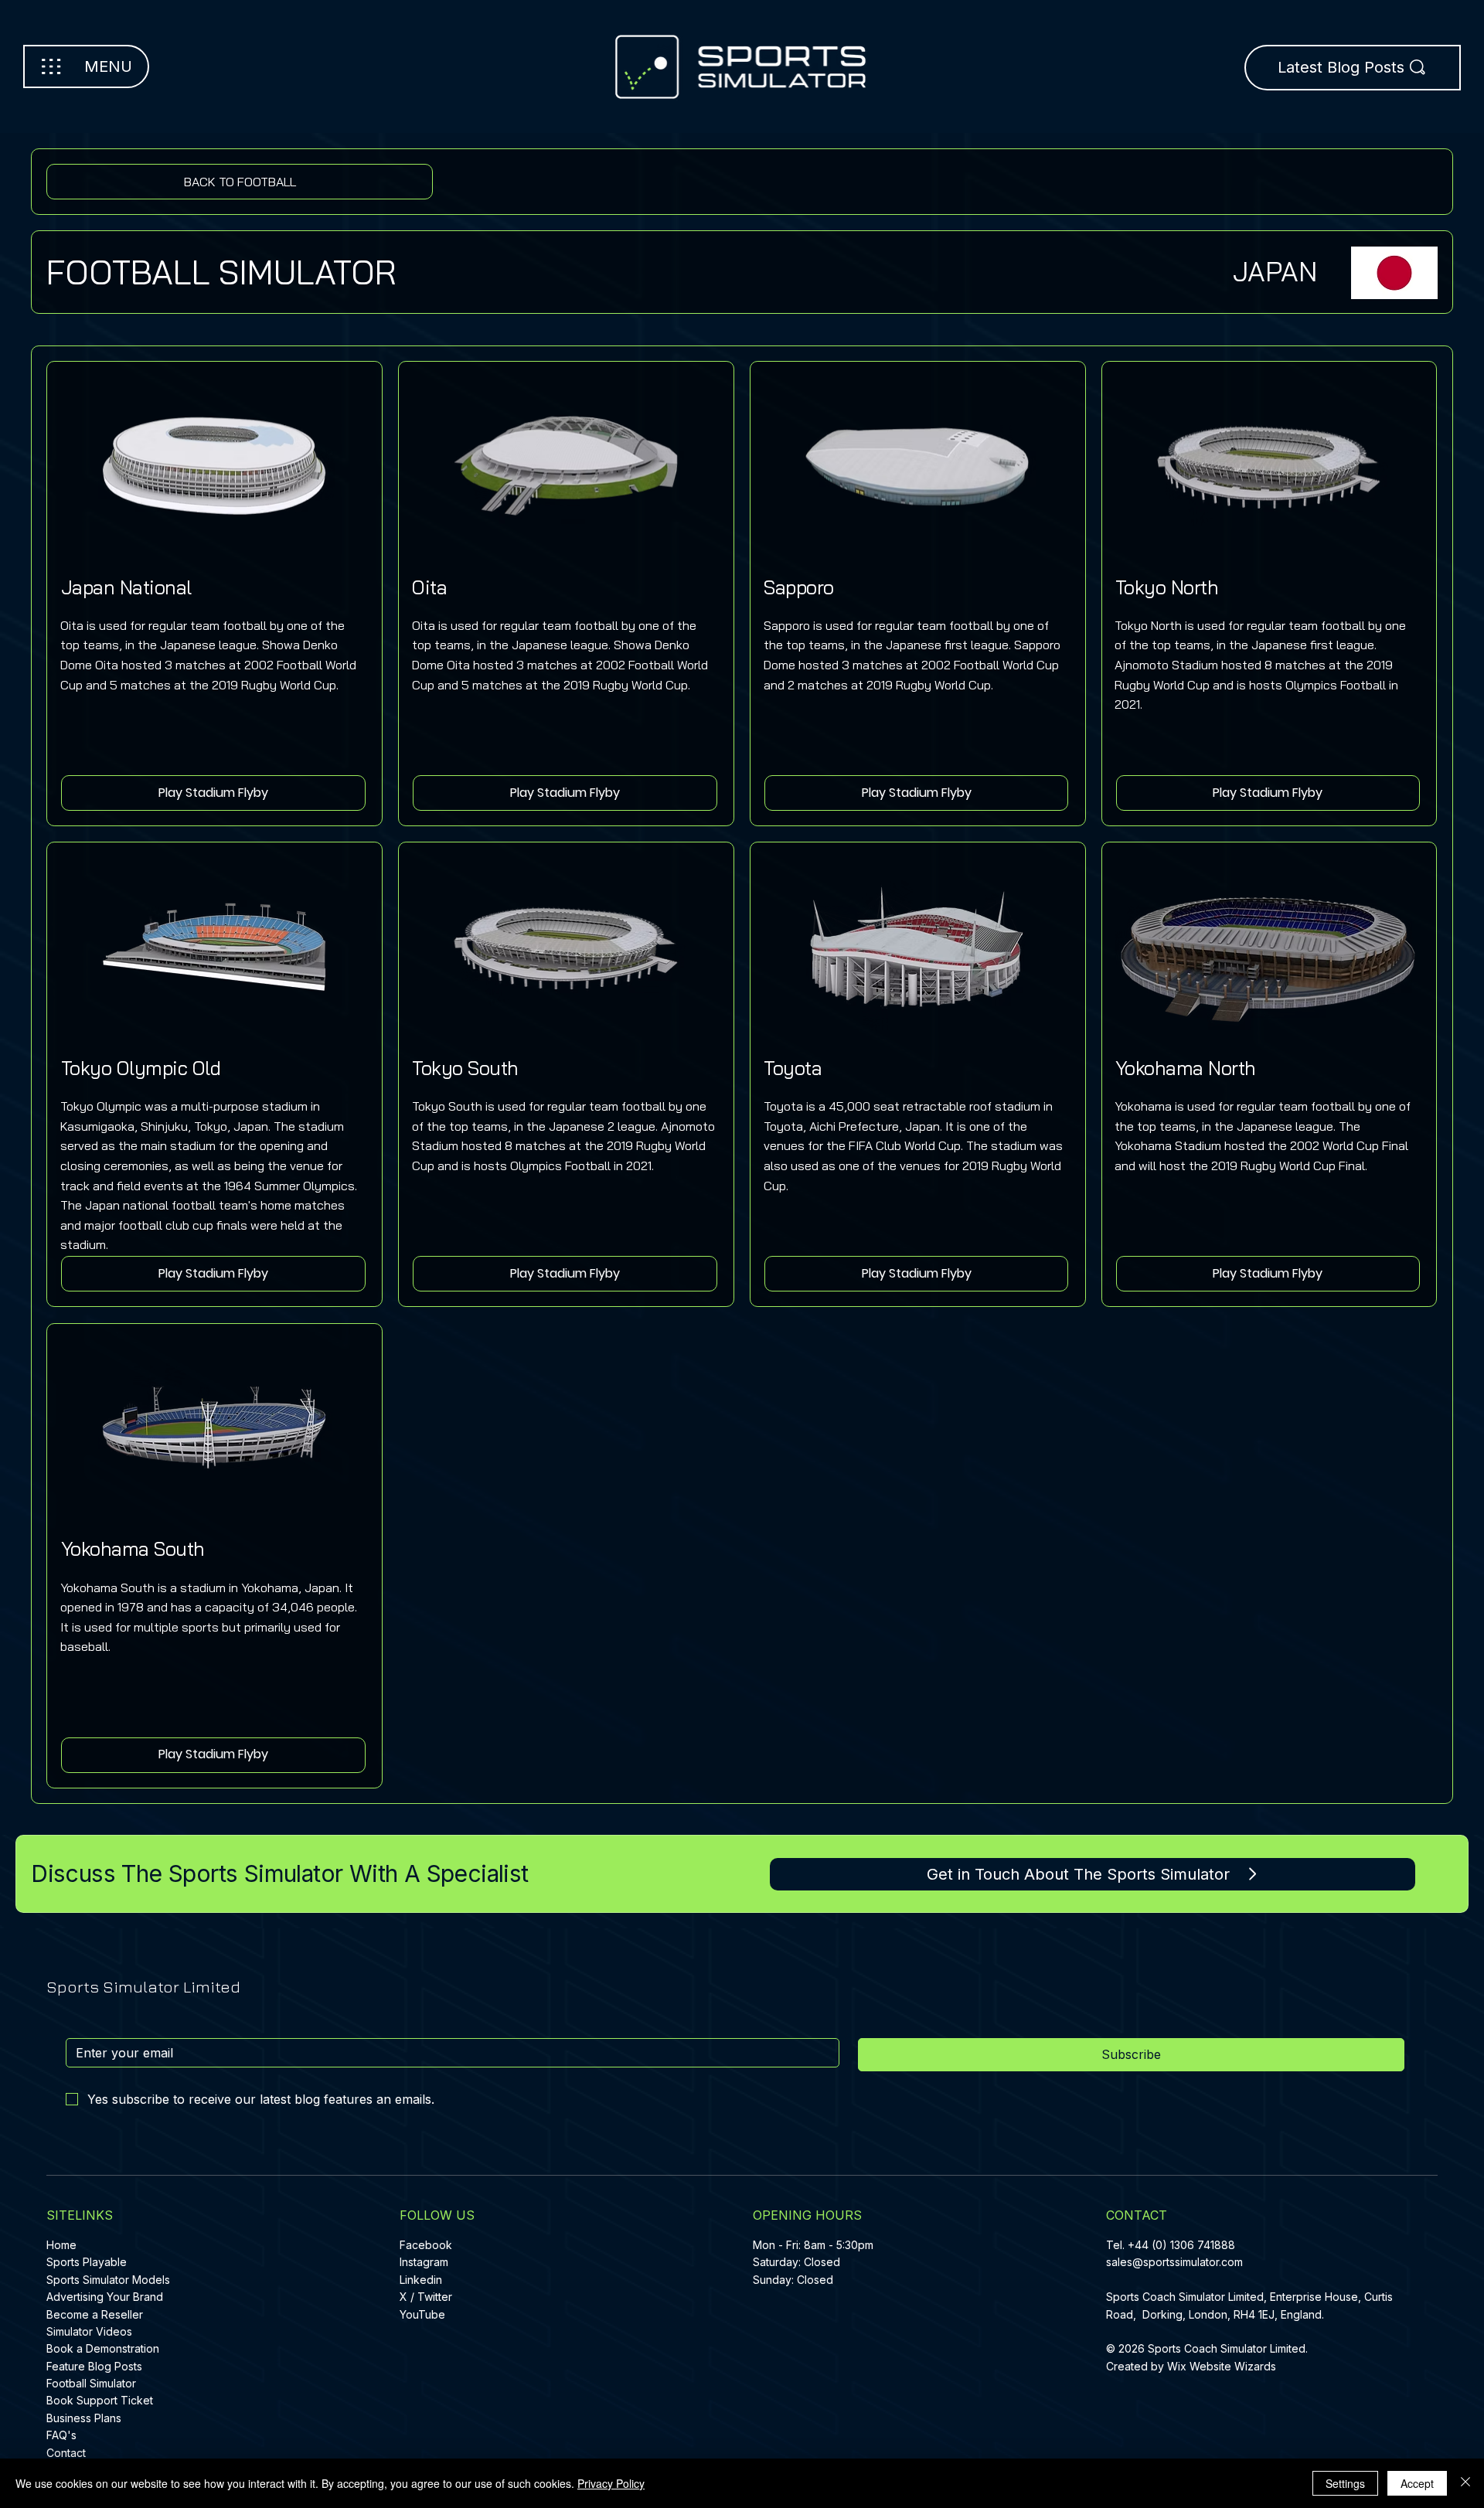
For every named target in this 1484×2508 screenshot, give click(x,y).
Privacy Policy (611, 2483)
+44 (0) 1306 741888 (1181, 2245)
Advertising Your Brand (105, 2297)
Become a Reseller (95, 2314)
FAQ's (61, 2435)
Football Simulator (91, 2383)
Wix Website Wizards (1222, 2366)
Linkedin (421, 2280)
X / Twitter (426, 2297)
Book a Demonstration (103, 2348)
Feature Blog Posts (94, 2366)
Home (61, 2245)
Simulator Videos (89, 2331)
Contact (66, 2453)
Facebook (426, 2245)
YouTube (422, 2314)
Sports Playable (87, 2262)
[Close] (1465, 2483)
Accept (1417, 2483)
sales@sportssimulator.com (1174, 2262)
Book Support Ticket (100, 2400)
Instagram (424, 2262)
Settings (1345, 2483)
